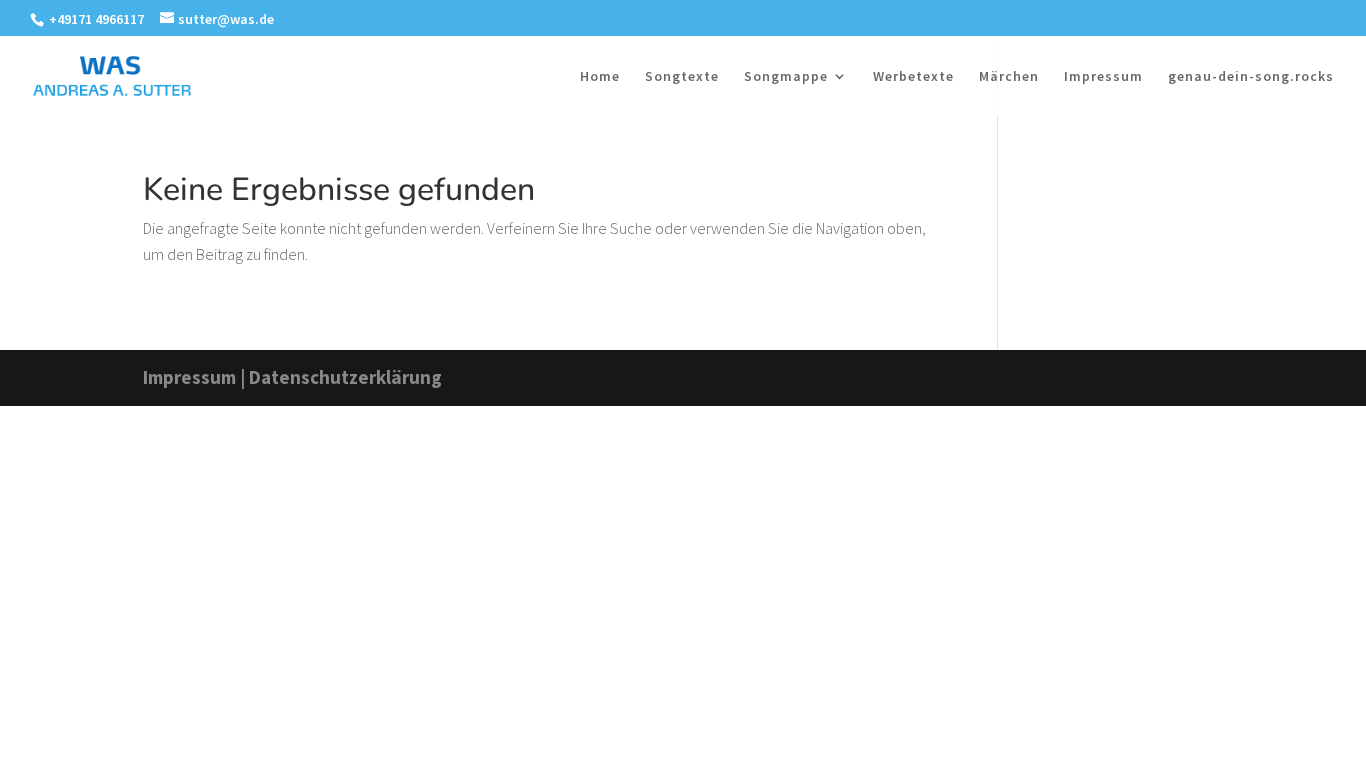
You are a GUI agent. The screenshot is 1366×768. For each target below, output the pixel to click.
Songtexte (682, 77)
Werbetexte (913, 77)
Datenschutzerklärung (345, 377)
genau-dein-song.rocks (1251, 77)
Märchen (1009, 77)
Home (600, 77)
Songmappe (786, 77)
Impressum (1103, 77)
